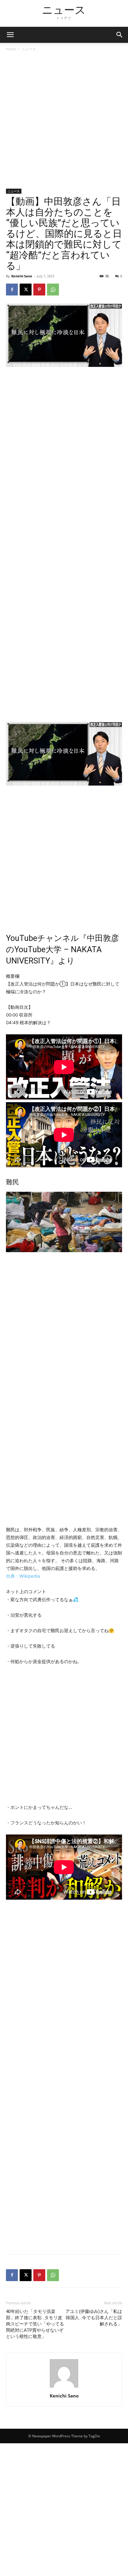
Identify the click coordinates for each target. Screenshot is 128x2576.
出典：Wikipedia (23, 1576)
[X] (26, 290)
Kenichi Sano (22, 276)
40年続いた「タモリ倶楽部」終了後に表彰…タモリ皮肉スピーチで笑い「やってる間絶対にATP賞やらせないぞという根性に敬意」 (35, 2324)
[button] (120, 35)
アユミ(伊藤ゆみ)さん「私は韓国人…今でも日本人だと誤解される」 (94, 2318)
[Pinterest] (39, 290)
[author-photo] (64, 2387)
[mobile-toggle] (10, 35)
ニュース (29, 49)
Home (11, 49)
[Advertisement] (64, 122)
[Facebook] (12, 290)
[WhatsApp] (53, 290)
